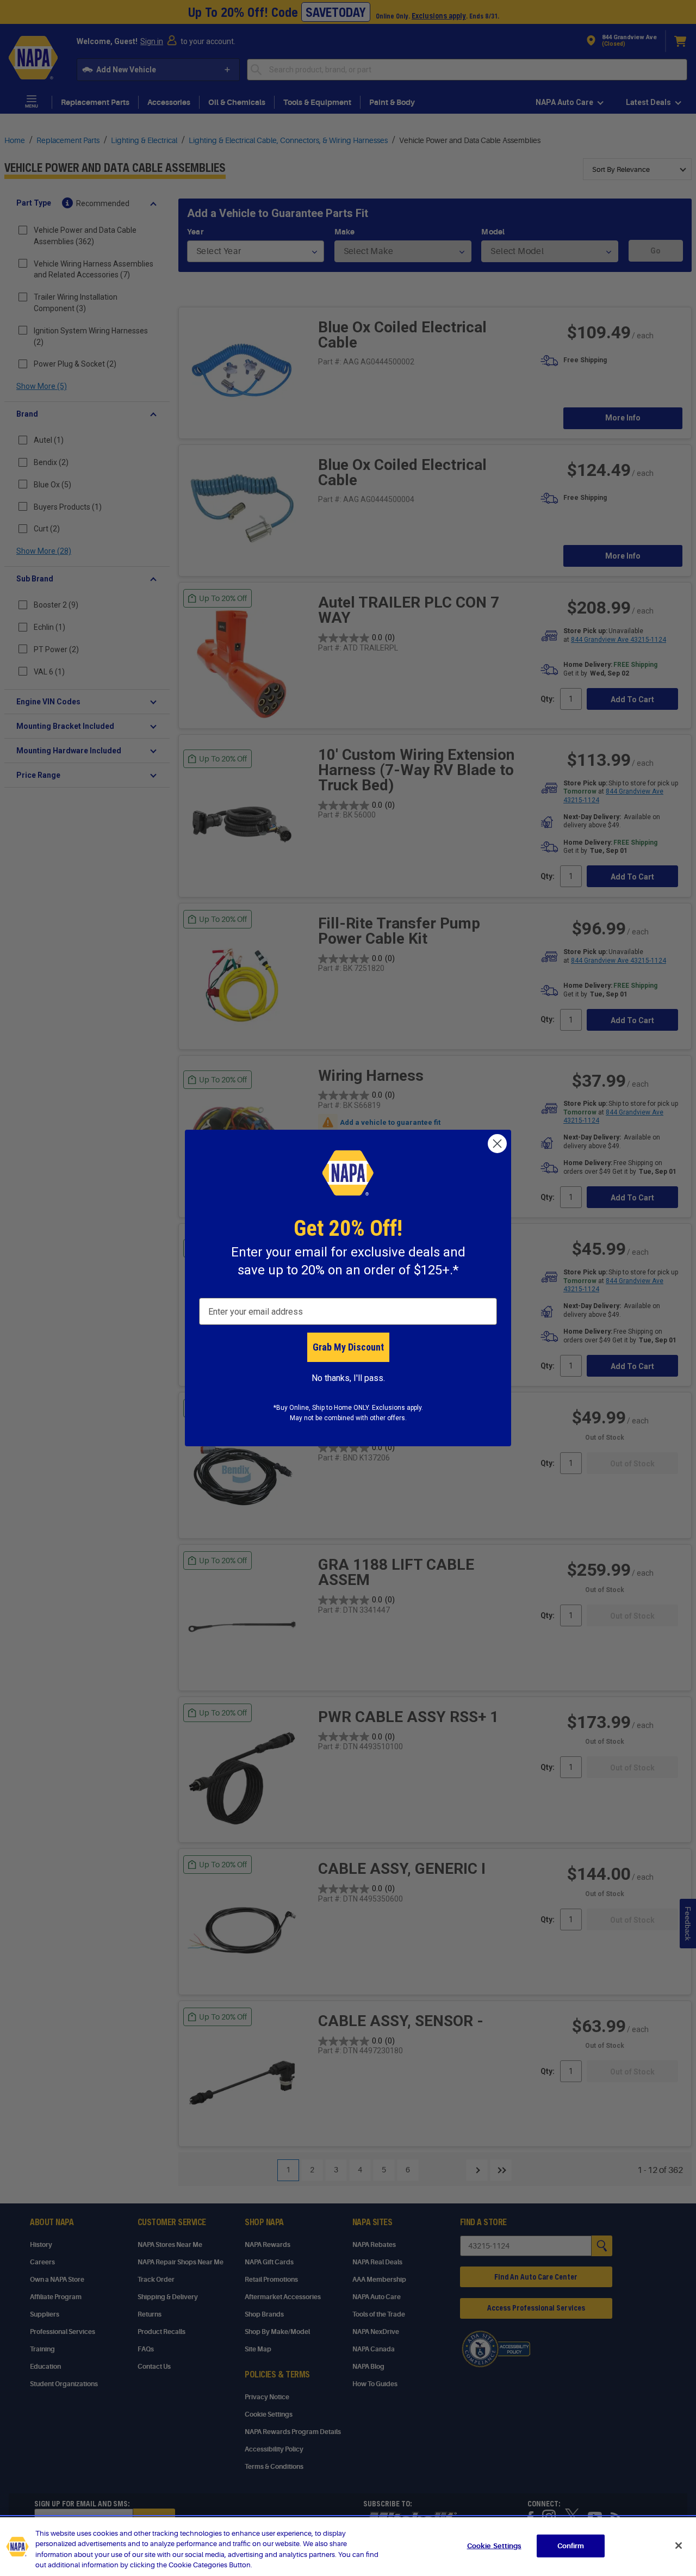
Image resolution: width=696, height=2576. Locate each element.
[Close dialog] (497, 1144)
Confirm (571, 2546)
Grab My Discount (348, 1347)
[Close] (679, 2546)
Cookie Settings (494, 2546)
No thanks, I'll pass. (348, 1378)
